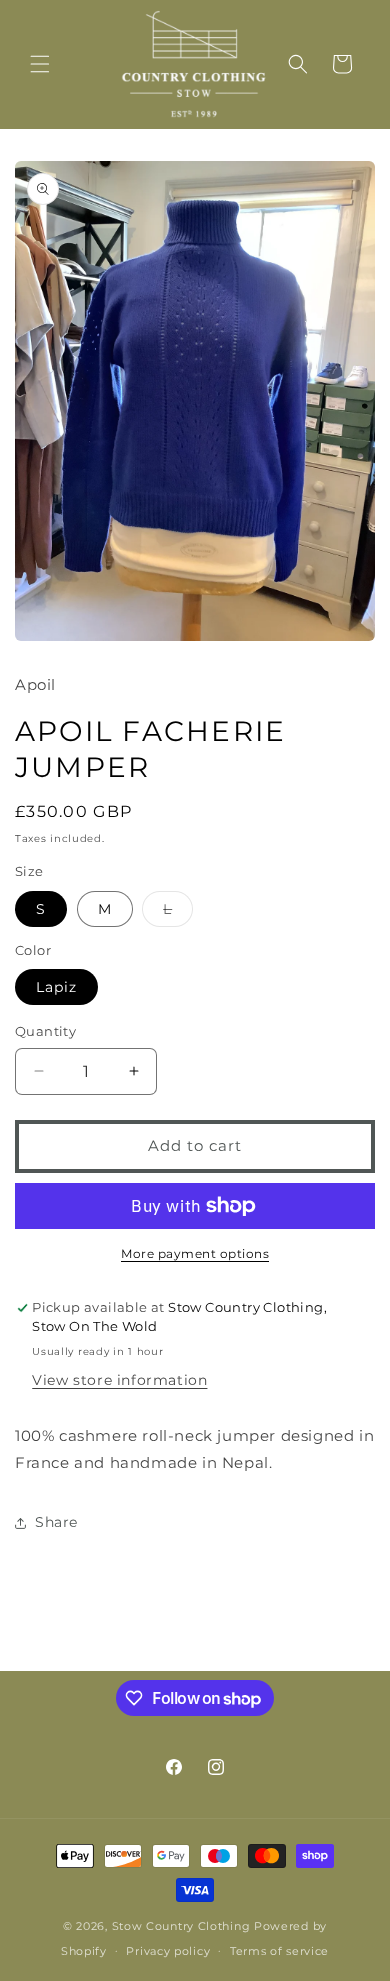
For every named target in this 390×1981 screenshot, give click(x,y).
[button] (40, 64)
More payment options (195, 1253)
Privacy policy (168, 1951)
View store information (119, 1380)
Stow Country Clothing (181, 1926)
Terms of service (279, 1951)
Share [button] (56, 1522)
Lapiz (56, 987)
